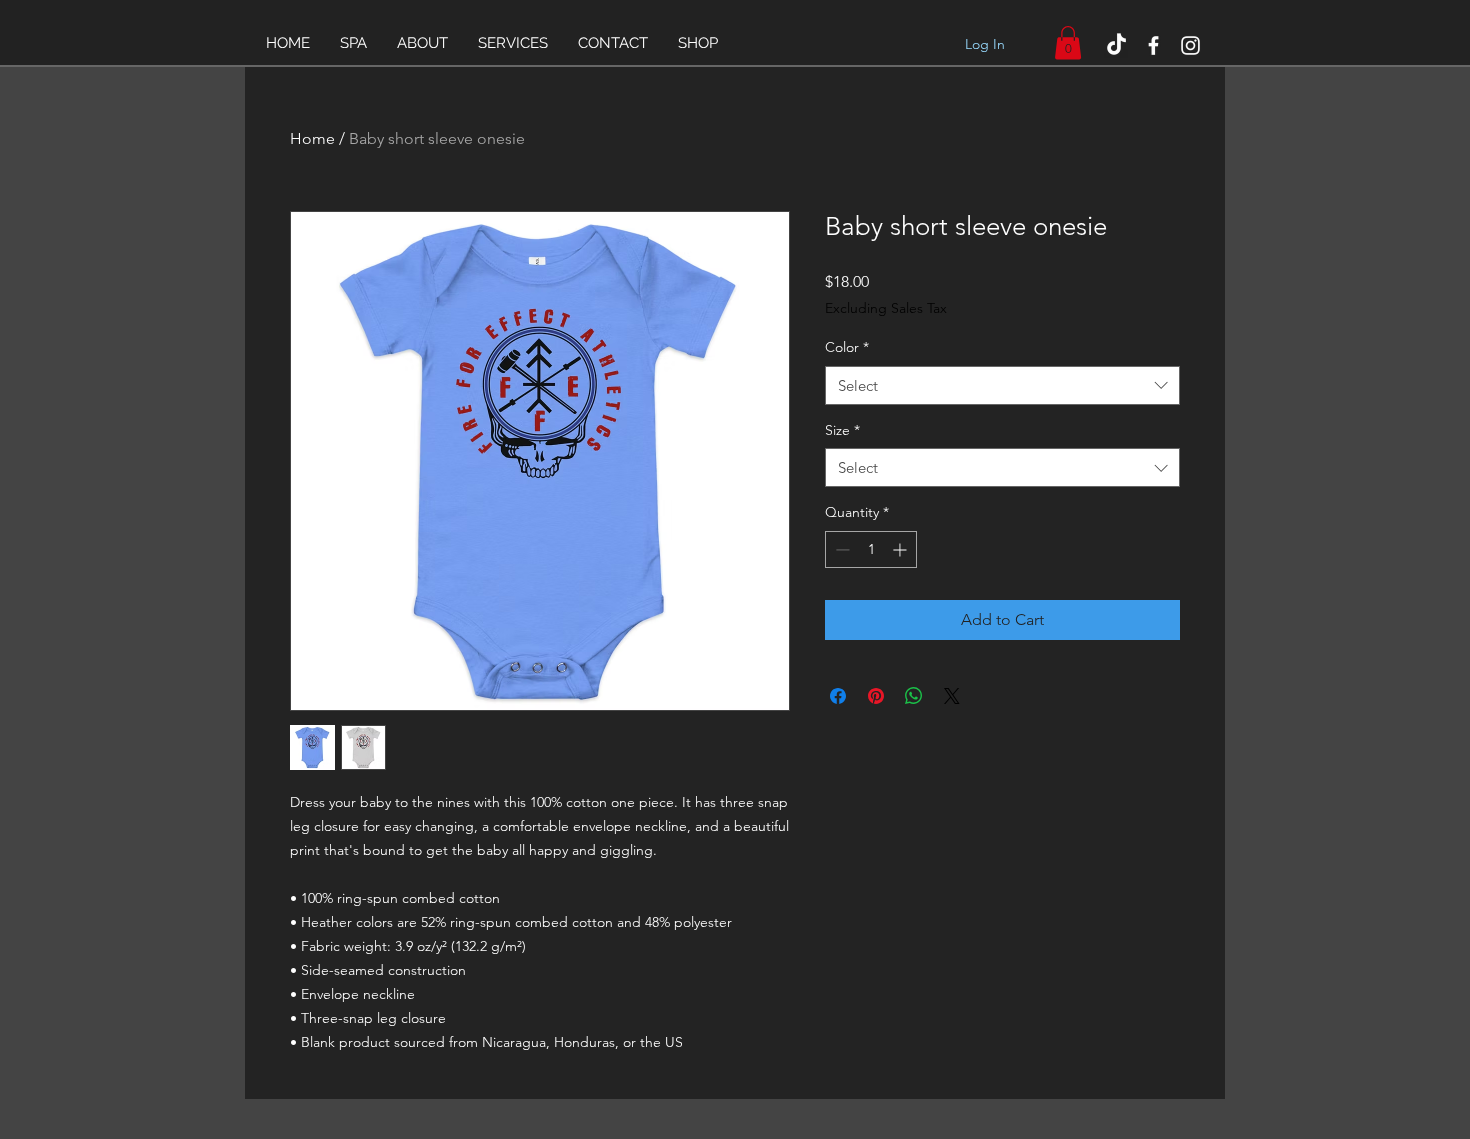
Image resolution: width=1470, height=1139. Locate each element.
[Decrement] (840, 549)
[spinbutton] (871, 549)
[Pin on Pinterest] (876, 696)
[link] (1068, 42)
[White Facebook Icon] (1153, 45)
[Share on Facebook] (838, 696)
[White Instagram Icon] (1190, 45)
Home (312, 138)
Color (847, 347)
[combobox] (1002, 385)
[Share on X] (952, 696)
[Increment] (901, 549)
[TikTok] (1116, 45)
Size (842, 430)
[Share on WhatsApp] (914, 696)
